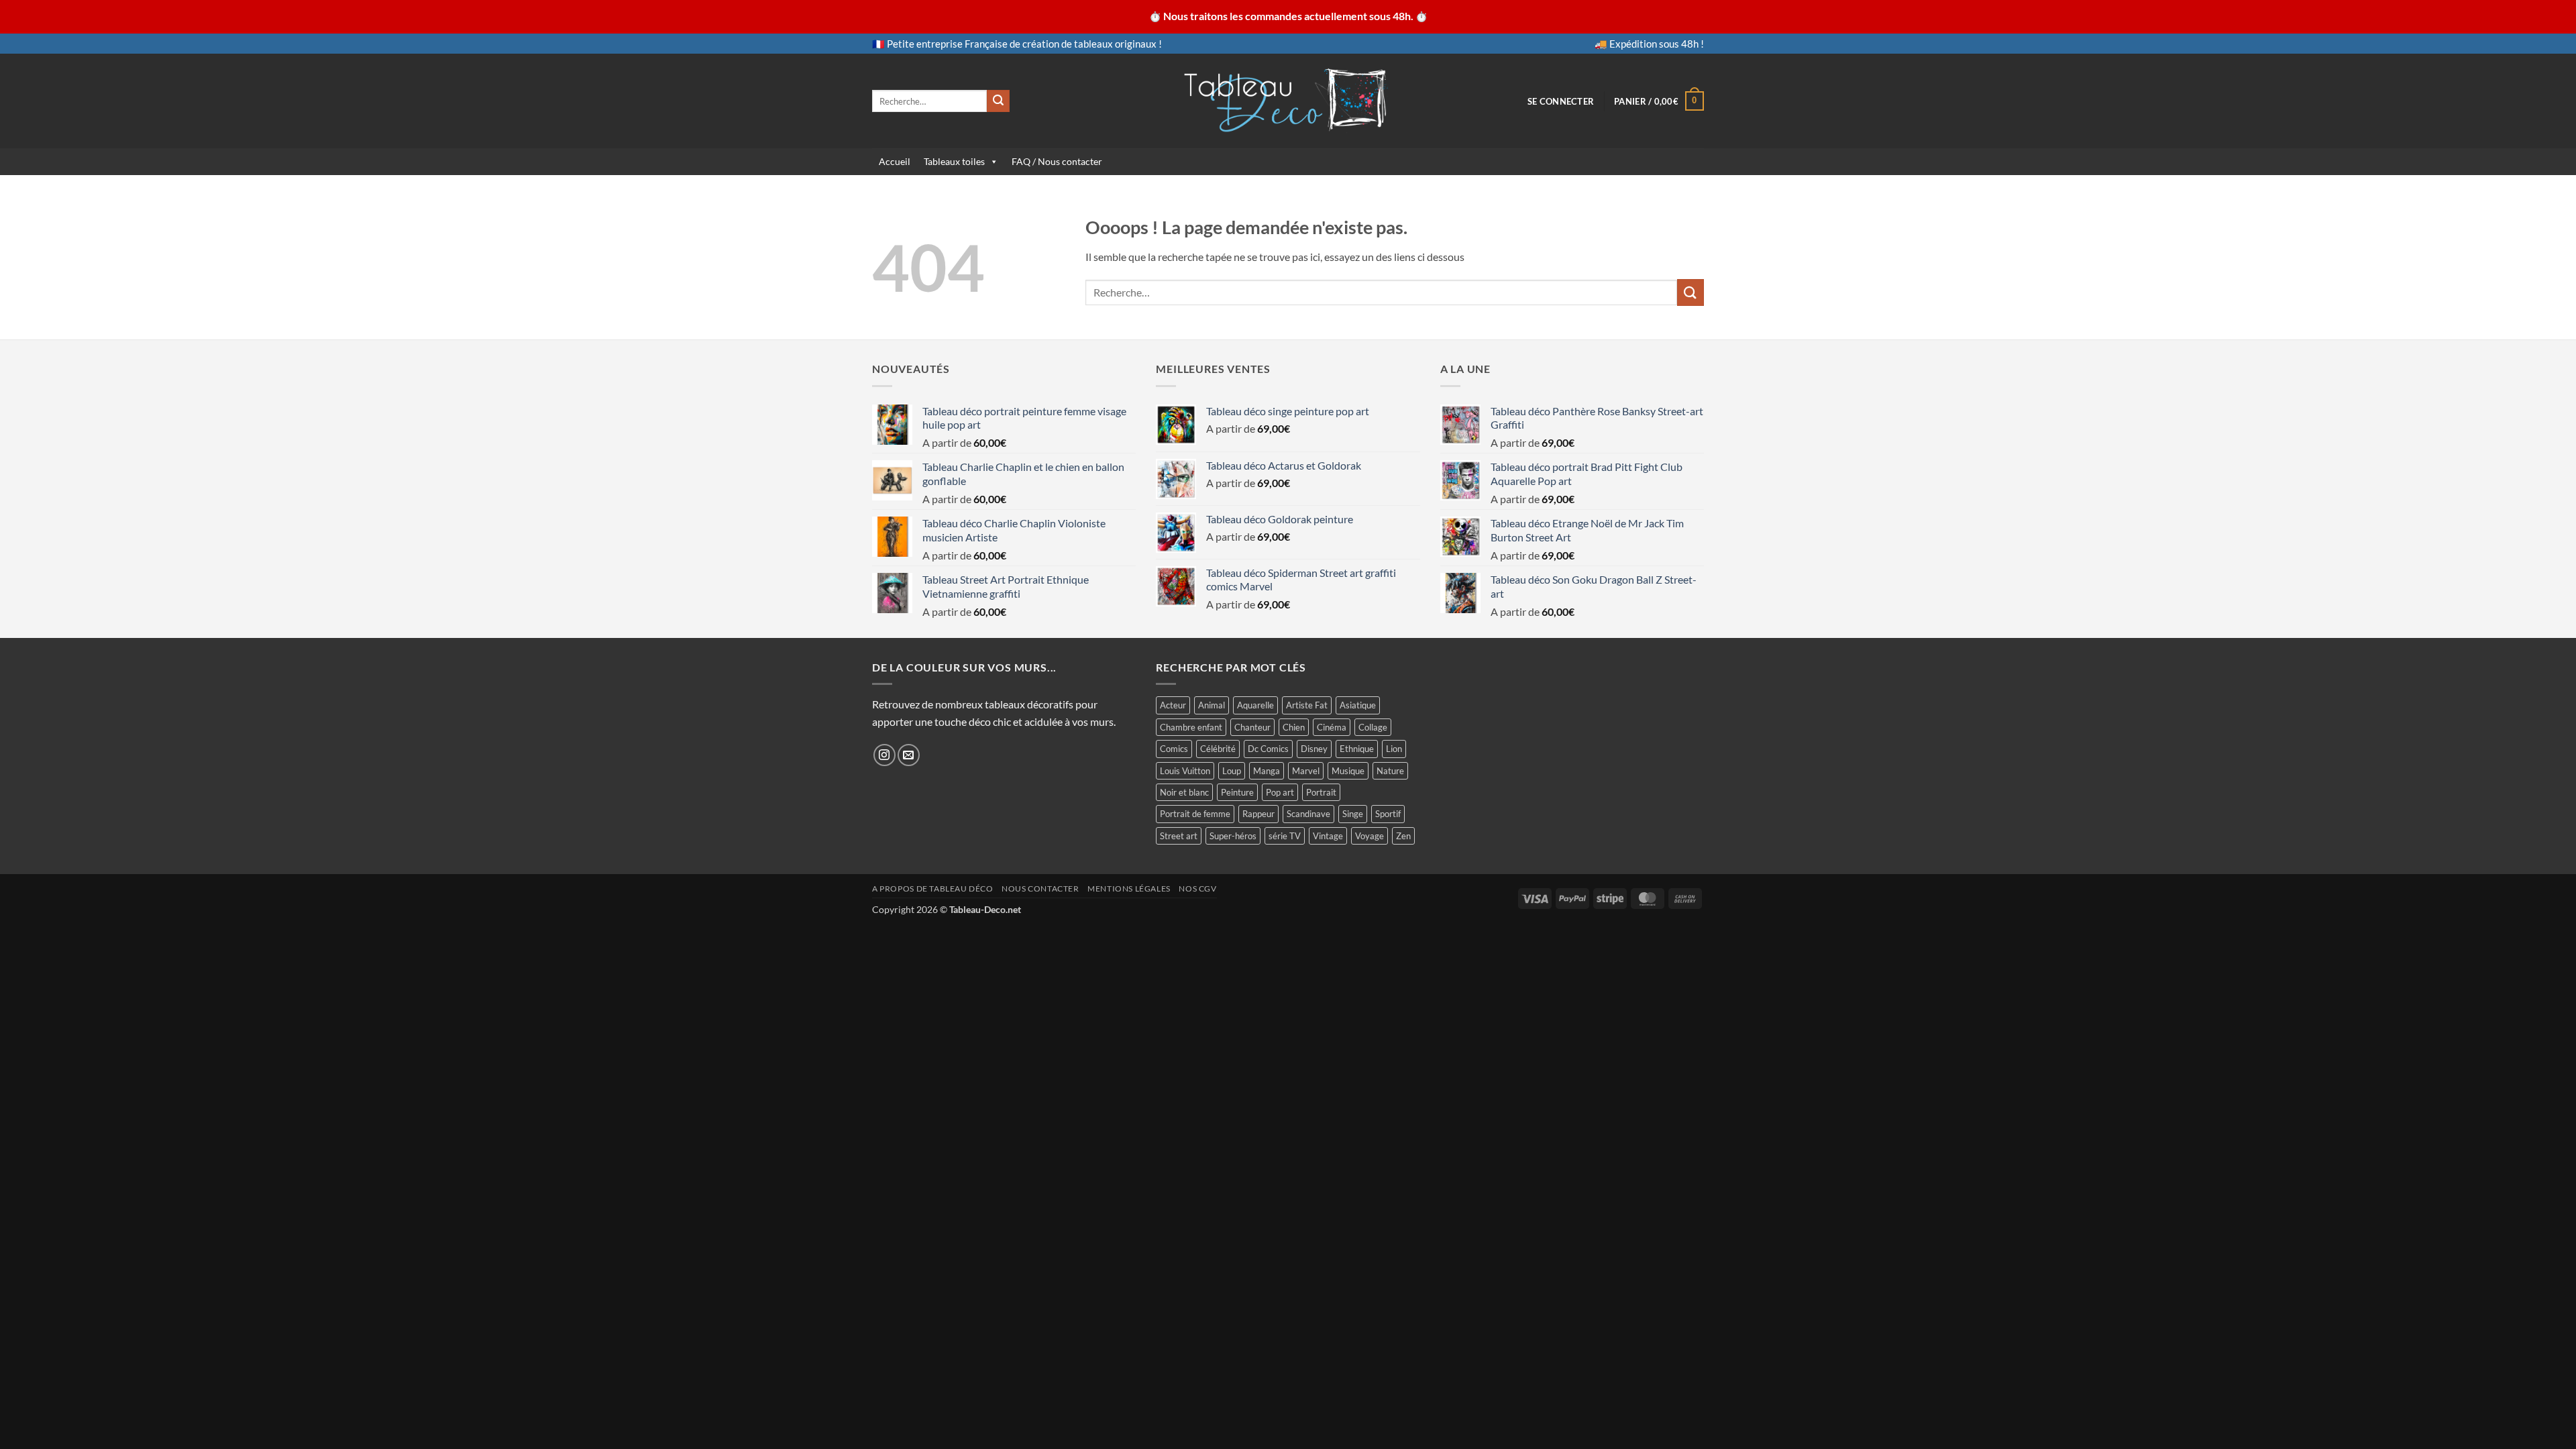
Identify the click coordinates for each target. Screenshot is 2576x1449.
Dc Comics (1268, 749)
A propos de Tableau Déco (933, 889)
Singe (1353, 814)
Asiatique (1358, 705)
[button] (1561, 101)
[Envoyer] (998, 101)
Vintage (1328, 836)
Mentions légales (1129, 889)
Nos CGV (1197, 889)
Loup (1232, 771)
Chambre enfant (1191, 727)
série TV (1285, 836)
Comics (1174, 749)
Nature (1390, 771)
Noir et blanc (1184, 792)
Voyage (1370, 836)
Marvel (1306, 771)
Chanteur (1252, 727)
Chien (1294, 727)
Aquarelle (1255, 705)
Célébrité (1218, 749)
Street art (1179, 836)
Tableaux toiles (954, 161)
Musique (1348, 771)
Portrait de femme (1195, 814)
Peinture (1237, 792)
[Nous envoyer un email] (909, 755)
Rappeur (1258, 814)
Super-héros (1233, 836)
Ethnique (1357, 749)
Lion (1394, 749)
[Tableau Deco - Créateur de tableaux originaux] (1288, 101)
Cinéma (1332, 727)
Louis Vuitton (1185, 771)
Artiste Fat (1307, 705)
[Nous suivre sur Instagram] (884, 755)
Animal (1212, 705)
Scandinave (1308, 814)
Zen (1403, 836)
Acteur (1173, 705)
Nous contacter (1040, 889)
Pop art (1280, 792)
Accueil (895, 161)
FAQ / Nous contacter (1057, 161)
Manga (1267, 771)
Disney (1314, 749)
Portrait (1321, 792)
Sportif (1388, 814)
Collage (1373, 727)
